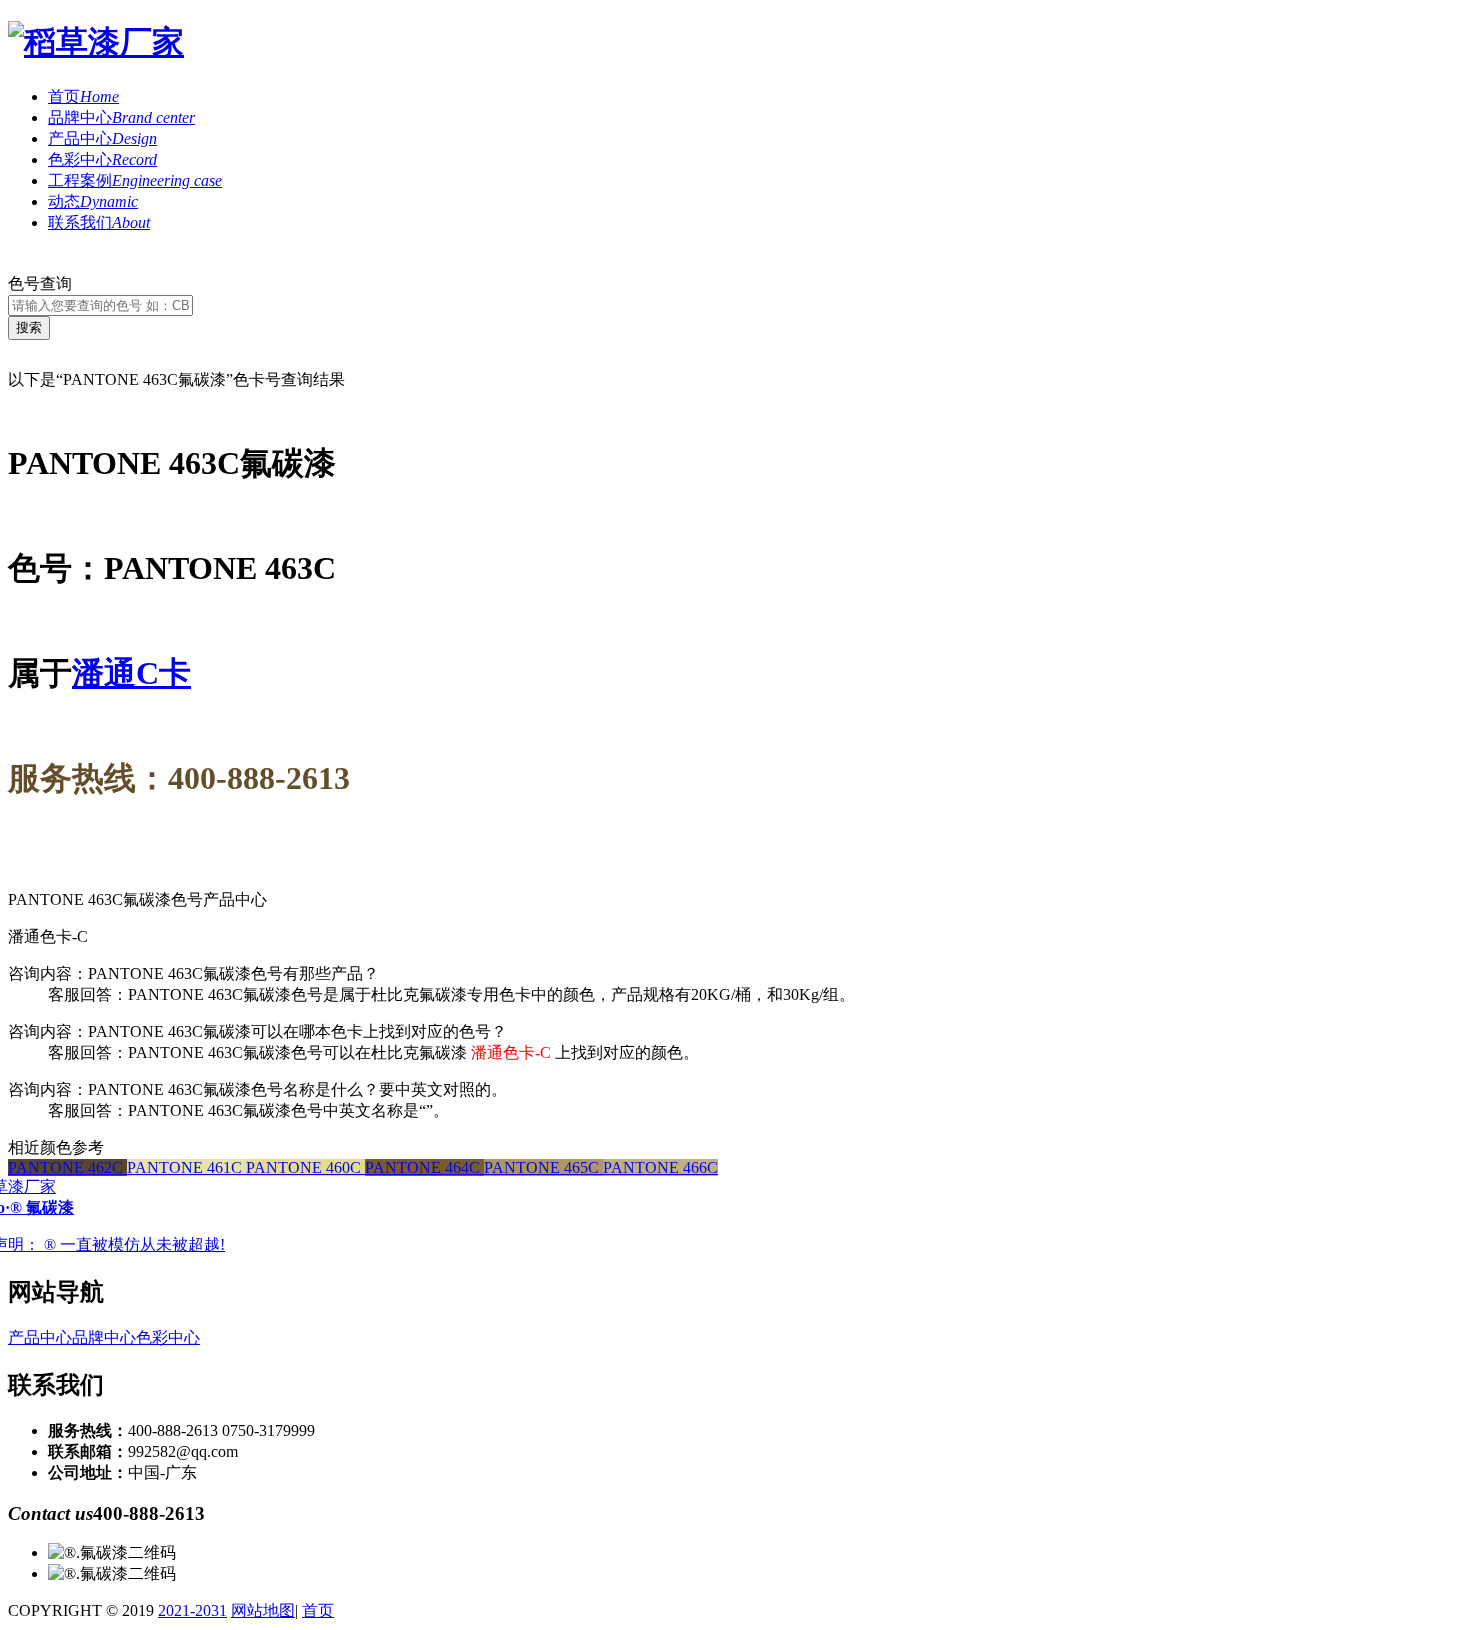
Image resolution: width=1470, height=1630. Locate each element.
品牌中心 (121, 117)
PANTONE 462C (67, 1167)
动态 (93, 201)
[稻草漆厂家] (96, 42)
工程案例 (135, 180)
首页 (83, 96)
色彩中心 (102, 159)
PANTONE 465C (543, 1167)
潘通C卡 (131, 673)
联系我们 (99, 222)
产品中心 (102, 138)
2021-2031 (192, 1610)
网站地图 (263, 1610)
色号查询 (40, 283)
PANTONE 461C (186, 1167)
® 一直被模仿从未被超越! (134, 1244)
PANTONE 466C (660, 1167)
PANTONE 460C (305, 1167)
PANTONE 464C (424, 1167)
